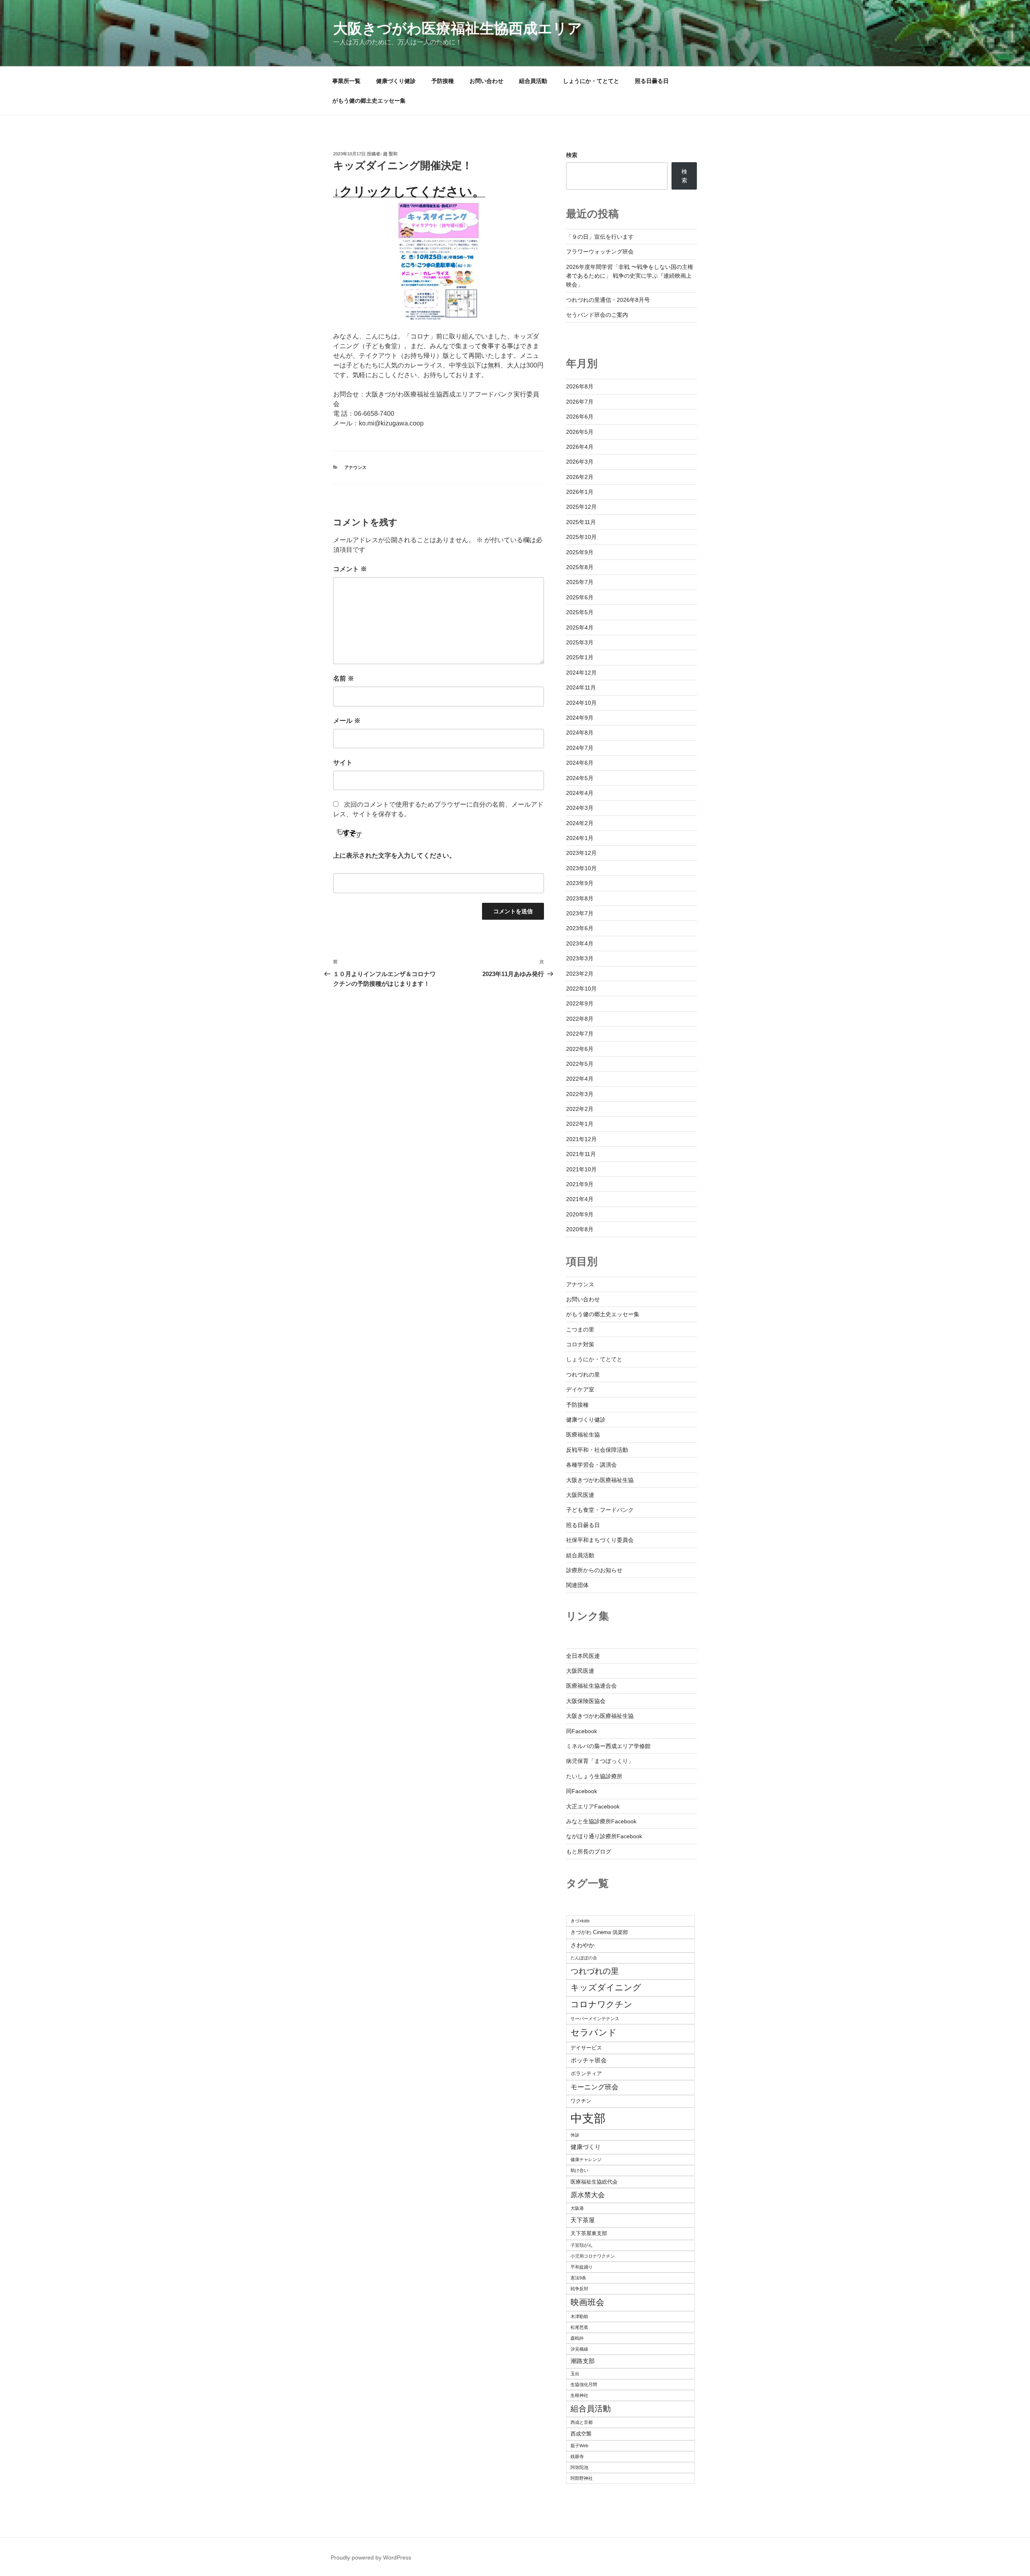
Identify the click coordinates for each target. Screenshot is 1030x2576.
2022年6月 (580, 1049)
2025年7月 (580, 582)
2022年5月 (580, 1064)
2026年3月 (580, 462)
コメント (350, 569)
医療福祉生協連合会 (591, 1686)
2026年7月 (580, 402)
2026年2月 (580, 477)
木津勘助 (579, 2316)
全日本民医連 (583, 1656)
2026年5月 (580, 432)
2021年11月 (581, 1154)
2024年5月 (580, 778)
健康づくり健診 (396, 81)
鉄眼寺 (577, 2456)
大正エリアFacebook (593, 1806)
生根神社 (579, 2395)
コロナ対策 (580, 1344)
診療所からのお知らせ (594, 1570)
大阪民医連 (580, 1495)
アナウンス (355, 467)
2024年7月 (580, 748)
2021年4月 (580, 1199)
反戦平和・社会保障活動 (597, 1450)
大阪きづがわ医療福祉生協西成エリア (458, 28)
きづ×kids (580, 1921)
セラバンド (594, 2032)
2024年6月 (580, 763)
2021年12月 (581, 1139)
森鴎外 (577, 2338)
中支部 (588, 2118)
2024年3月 (580, 808)
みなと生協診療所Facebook (601, 1821)
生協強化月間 (584, 2384)
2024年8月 (580, 733)
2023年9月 (580, 883)
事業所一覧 (346, 81)
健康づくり (586, 2147)
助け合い (579, 2170)
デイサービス (586, 2048)
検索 (572, 155)
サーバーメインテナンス (595, 2019)
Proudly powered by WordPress (371, 2557)
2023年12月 (581, 853)
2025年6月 (580, 597)
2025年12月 (581, 507)
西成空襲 (581, 2434)
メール (347, 721)
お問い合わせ (486, 81)
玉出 (575, 2374)
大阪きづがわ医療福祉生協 (600, 1480)
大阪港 (577, 2208)
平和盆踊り (582, 2267)
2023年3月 (580, 958)
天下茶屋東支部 (589, 2233)
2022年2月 (580, 1109)
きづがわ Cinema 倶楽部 (599, 1932)
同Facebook (582, 1731)
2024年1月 (580, 838)
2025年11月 (581, 522)
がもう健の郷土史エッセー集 (369, 101)
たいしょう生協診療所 (594, 1776)
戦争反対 (579, 2289)
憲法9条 (578, 2278)
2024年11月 (581, 687)
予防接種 (443, 81)
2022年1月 (580, 1124)
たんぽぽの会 (584, 1958)
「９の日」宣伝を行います (600, 237)
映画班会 (587, 2302)
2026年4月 (580, 447)
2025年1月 (580, 657)
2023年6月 (580, 928)
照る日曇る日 (652, 81)
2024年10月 (581, 703)
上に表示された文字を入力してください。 (394, 856)
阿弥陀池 (579, 2467)
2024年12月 (581, 673)
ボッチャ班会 (589, 2060)
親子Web (579, 2446)
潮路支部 (583, 2361)
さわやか (583, 1945)
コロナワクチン (602, 2004)
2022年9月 (580, 1003)
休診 (575, 2135)
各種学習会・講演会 (591, 1465)
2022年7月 (580, 1034)
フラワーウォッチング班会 (600, 252)
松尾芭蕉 (579, 2327)
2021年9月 (580, 1184)
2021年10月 (581, 1169)
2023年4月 (580, 943)
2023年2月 (580, 974)
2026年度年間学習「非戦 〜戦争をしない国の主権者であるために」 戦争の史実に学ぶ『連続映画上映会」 (630, 276)
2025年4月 (580, 627)
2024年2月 (580, 823)
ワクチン (581, 2101)
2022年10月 (581, 989)
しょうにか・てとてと (591, 81)
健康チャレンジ (586, 2159)
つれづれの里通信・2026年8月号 (608, 300)
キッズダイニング (606, 1987)
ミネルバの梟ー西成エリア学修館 (608, 1746)
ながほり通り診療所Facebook (604, 1836)
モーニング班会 (594, 2087)
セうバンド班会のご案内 (597, 315)
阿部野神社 (582, 2478)
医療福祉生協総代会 (594, 2182)
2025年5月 (580, 612)
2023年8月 (580, 898)
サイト (343, 763)
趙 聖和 (390, 154)
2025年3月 (580, 642)
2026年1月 (580, 492)
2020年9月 (580, 1214)
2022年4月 (580, 1079)
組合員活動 (533, 81)
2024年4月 (580, 793)
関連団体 (577, 1585)
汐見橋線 (579, 2349)
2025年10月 (581, 537)
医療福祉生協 (583, 1435)
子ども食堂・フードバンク (600, 1510)
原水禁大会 (588, 2195)
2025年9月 (580, 552)
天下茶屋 (583, 2220)
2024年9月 (580, 718)
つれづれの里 (583, 1375)
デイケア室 (580, 1389)
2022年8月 (580, 1019)
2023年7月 (580, 913)
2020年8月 (580, 1229)
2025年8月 (580, 567)
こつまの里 (580, 1329)
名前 (344, 678)
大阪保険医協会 (586, 1701)
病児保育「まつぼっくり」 (600, 1761)
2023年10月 (581, 868)
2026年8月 (580, 386)
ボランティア (586, 2073)
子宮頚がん (582, 2245)
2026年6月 (580, 417)
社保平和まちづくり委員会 (600, 1540)
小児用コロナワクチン (593, 2256)
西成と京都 (582, 2422)
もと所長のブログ (589, 1851)
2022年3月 (580, 1094)
